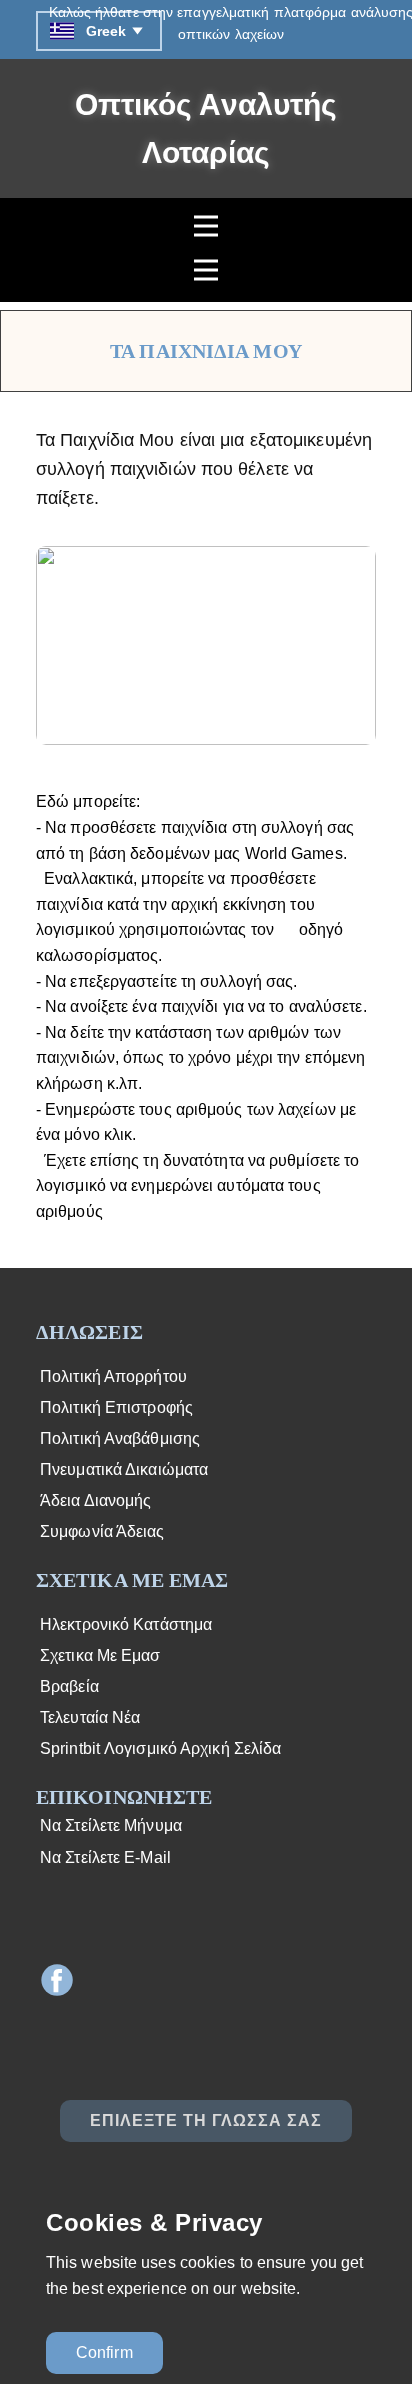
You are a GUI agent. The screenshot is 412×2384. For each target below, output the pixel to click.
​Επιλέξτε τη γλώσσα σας (206, 2120)
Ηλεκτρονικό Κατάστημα (124, 1624)
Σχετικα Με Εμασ (98, 1655)
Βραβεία (67, 1686)
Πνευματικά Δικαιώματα (122, 1469)
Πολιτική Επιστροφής (114, 1407)
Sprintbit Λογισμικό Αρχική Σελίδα (158, 1748)
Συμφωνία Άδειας (100, 1531)
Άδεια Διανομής (94, 1500)
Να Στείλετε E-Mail (103, 1857)
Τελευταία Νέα (88, 1717)
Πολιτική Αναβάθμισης (118, 1438)
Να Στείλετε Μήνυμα (109, 1825)
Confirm (104, 2352)
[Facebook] (57, 1980)
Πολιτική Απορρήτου (111, 1376)
